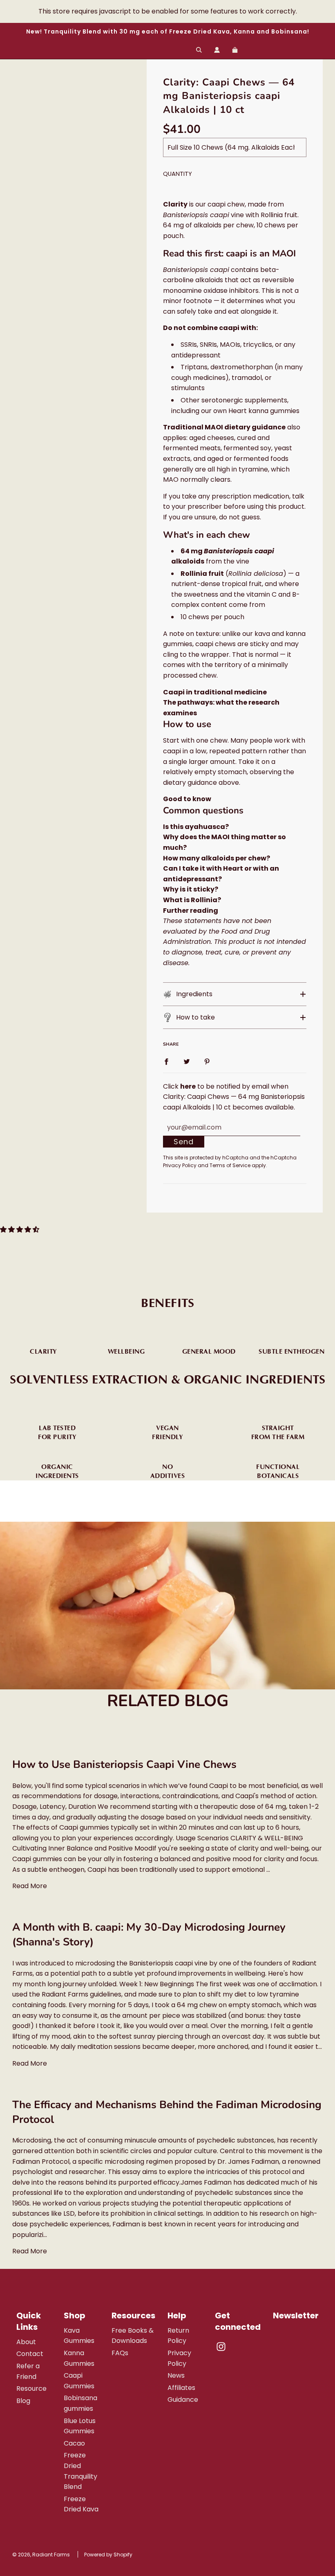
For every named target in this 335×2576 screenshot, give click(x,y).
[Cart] (236, 50)
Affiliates (181, 2388)
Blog (23, 2401)
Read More (30, 1886)
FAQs (120, 2353)
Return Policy (178, 2336)
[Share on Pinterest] (207, 1061)
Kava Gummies (79, 2336)
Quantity (178, 174)
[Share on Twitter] (187, 1061)
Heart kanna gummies (264, 411)
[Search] (199, 50)
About (26, 2342)
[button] (235, 994)
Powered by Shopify (108, 2555)
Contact (30, 2354)
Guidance (183, 2400)
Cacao (74, 2443)
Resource (31, 2388)
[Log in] (217, 50)
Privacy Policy (180, 1165)
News (176, 2375)
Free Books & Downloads (133, 2336)
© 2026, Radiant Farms (41, 2555)
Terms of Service (230, 1165)
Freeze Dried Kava (81, 2504)
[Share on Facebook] (166, 1061)
